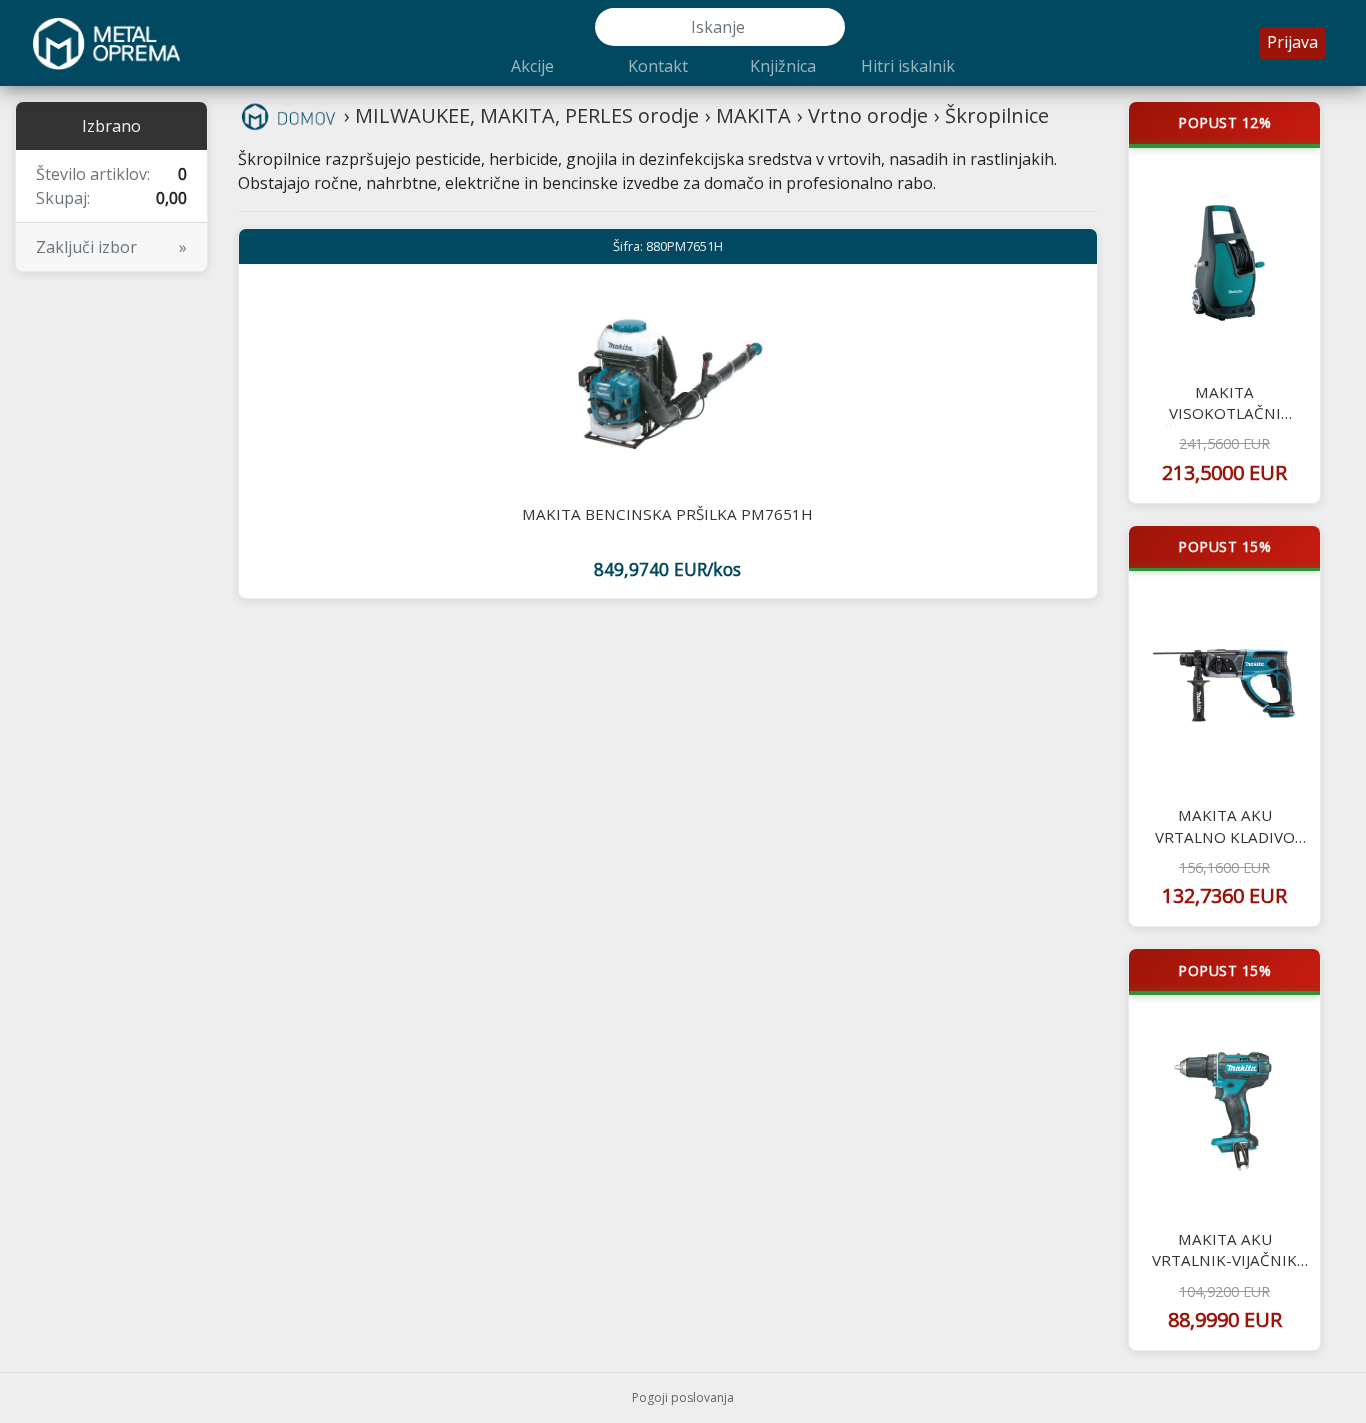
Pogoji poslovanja (683, 1397)
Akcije (532, 66)
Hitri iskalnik (908, 66)
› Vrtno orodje (862, 115)
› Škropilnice (991, 115)
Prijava (1292, 42)
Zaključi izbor (111, 247)
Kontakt (658, 66)
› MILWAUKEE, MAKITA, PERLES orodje (521, 115)
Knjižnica (783, 66)
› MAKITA (748, 115)
